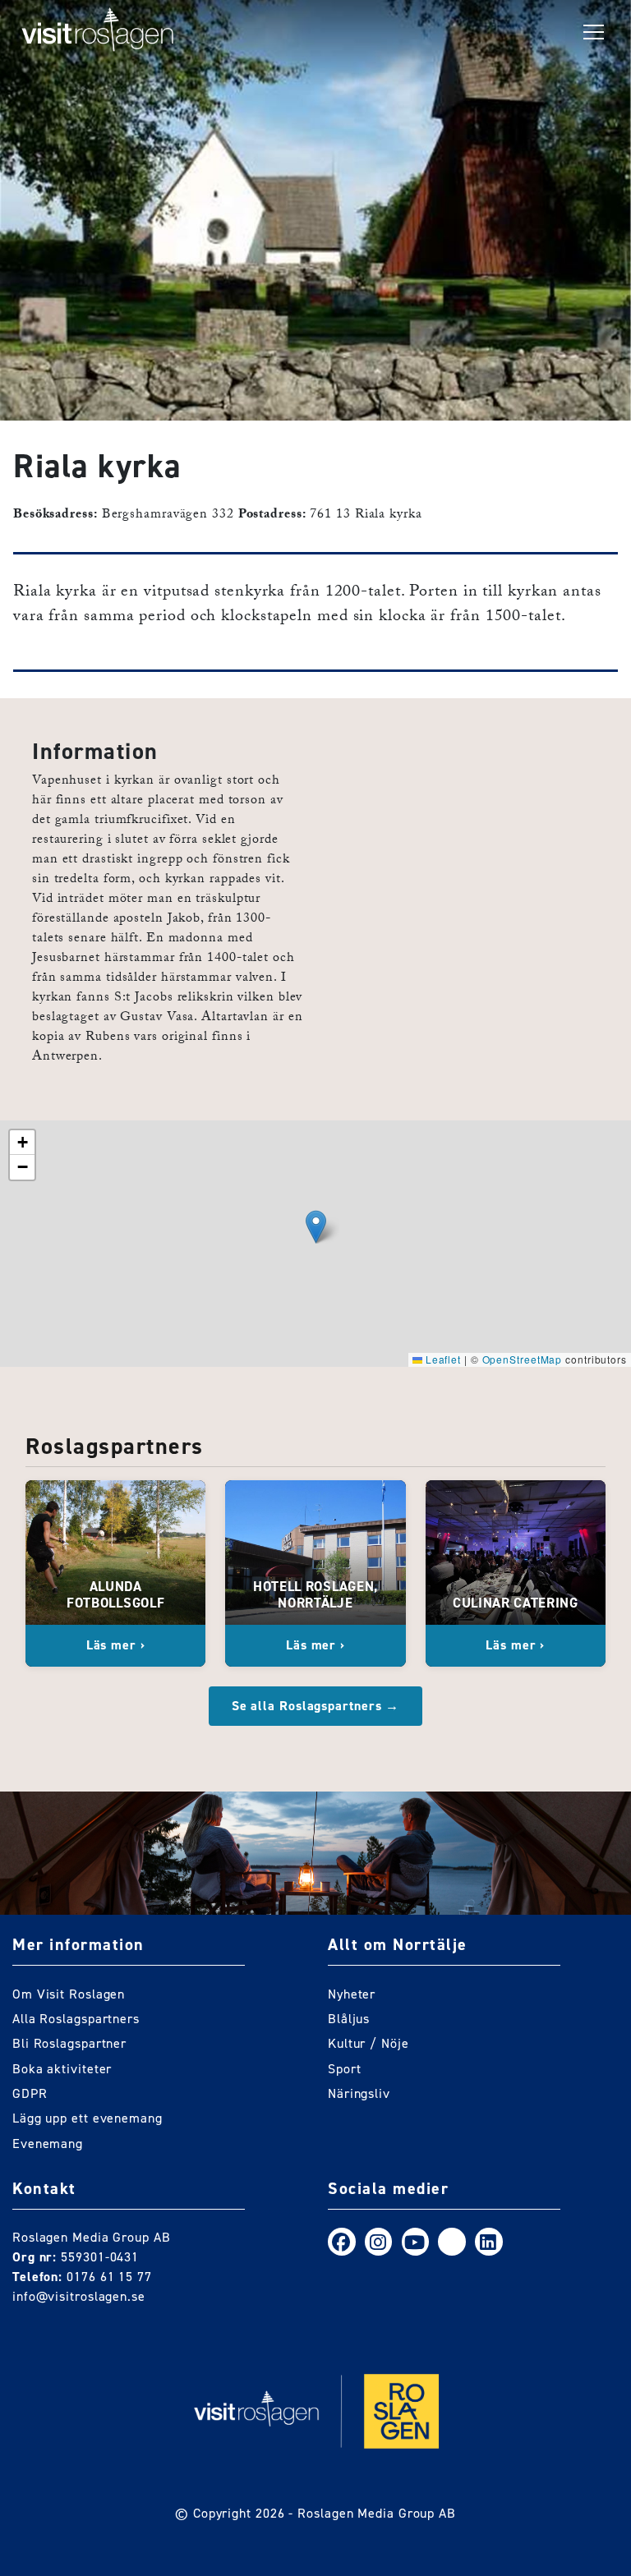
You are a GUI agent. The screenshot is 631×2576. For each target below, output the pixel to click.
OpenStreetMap (523, 1359)
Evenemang (48, 2144)
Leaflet (442, 1359)
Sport (345, 2069)
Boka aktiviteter (62, 2069)
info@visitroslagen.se (79, 2296)
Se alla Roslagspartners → (316, 1706)
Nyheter (352, 1994)
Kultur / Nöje (368, 2043)
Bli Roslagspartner (69, 2043)
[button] (316, 1227)
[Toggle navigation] (594, 33)
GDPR (30, 2093)
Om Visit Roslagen (69, 1994)
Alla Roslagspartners (76, 2019)
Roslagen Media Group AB (377, 2513)
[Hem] (98, 33)
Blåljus (349, 2019)
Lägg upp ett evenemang (88, 2118)
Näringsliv (359, 2093)
